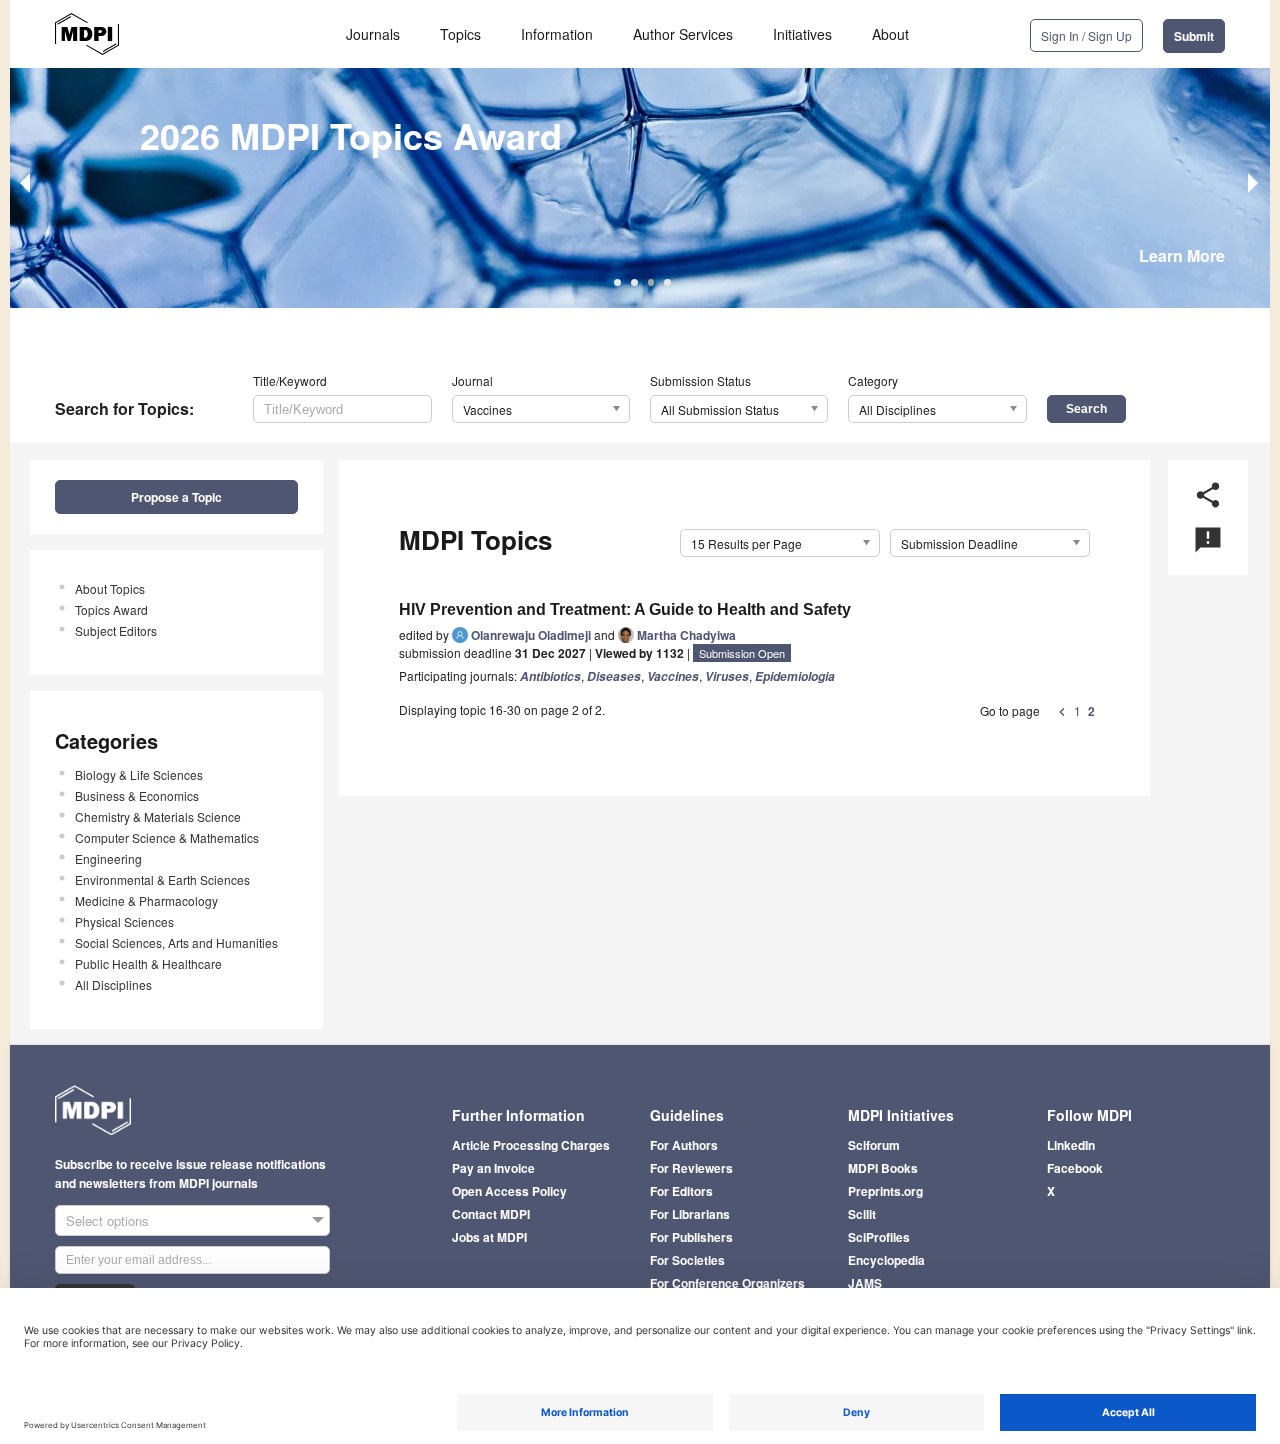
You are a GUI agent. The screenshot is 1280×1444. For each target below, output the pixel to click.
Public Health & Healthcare (148, 963)
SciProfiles (879, 1237)
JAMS (865, 1283)
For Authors (684, 1145)
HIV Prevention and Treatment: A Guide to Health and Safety (625, 609)
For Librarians (690, 1214)
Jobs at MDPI (489, 1237)
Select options (107, 1220)
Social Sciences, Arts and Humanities (176, 942)
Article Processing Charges (531, 1145)
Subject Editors (116, 630)
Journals (373, 34)
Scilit (862, 1214)
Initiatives (802, 34)
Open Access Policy (509, 1191)
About (890, 34)
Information (557, 34)
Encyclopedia (886, 1260)
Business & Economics (137, 795)
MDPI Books (883, 1168)
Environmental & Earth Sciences (162, 879)
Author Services (683, 34)
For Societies (687, 1260)
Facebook (1075, 1168)
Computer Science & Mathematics (167, 837)
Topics (460, 34)
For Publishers (691, 1237)
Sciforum (874, 1145)
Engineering (108, 858)
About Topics (110, 588)
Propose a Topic (176, 497)
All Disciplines (113, 984)
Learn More (1182, 255)
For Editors (681, 1191)
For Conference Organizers (727, 1283)
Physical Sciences (124, 921)
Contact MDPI (491, 1214)
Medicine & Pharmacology (146, 900)
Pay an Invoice (493, 1168)
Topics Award (111, 609)
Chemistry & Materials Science (158, 816)
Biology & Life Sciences (139, 774)
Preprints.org (885, 1191)
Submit (1194, 36)
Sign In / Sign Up (1086, 35)
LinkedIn (1071, 1145)
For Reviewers (691, 1168)
